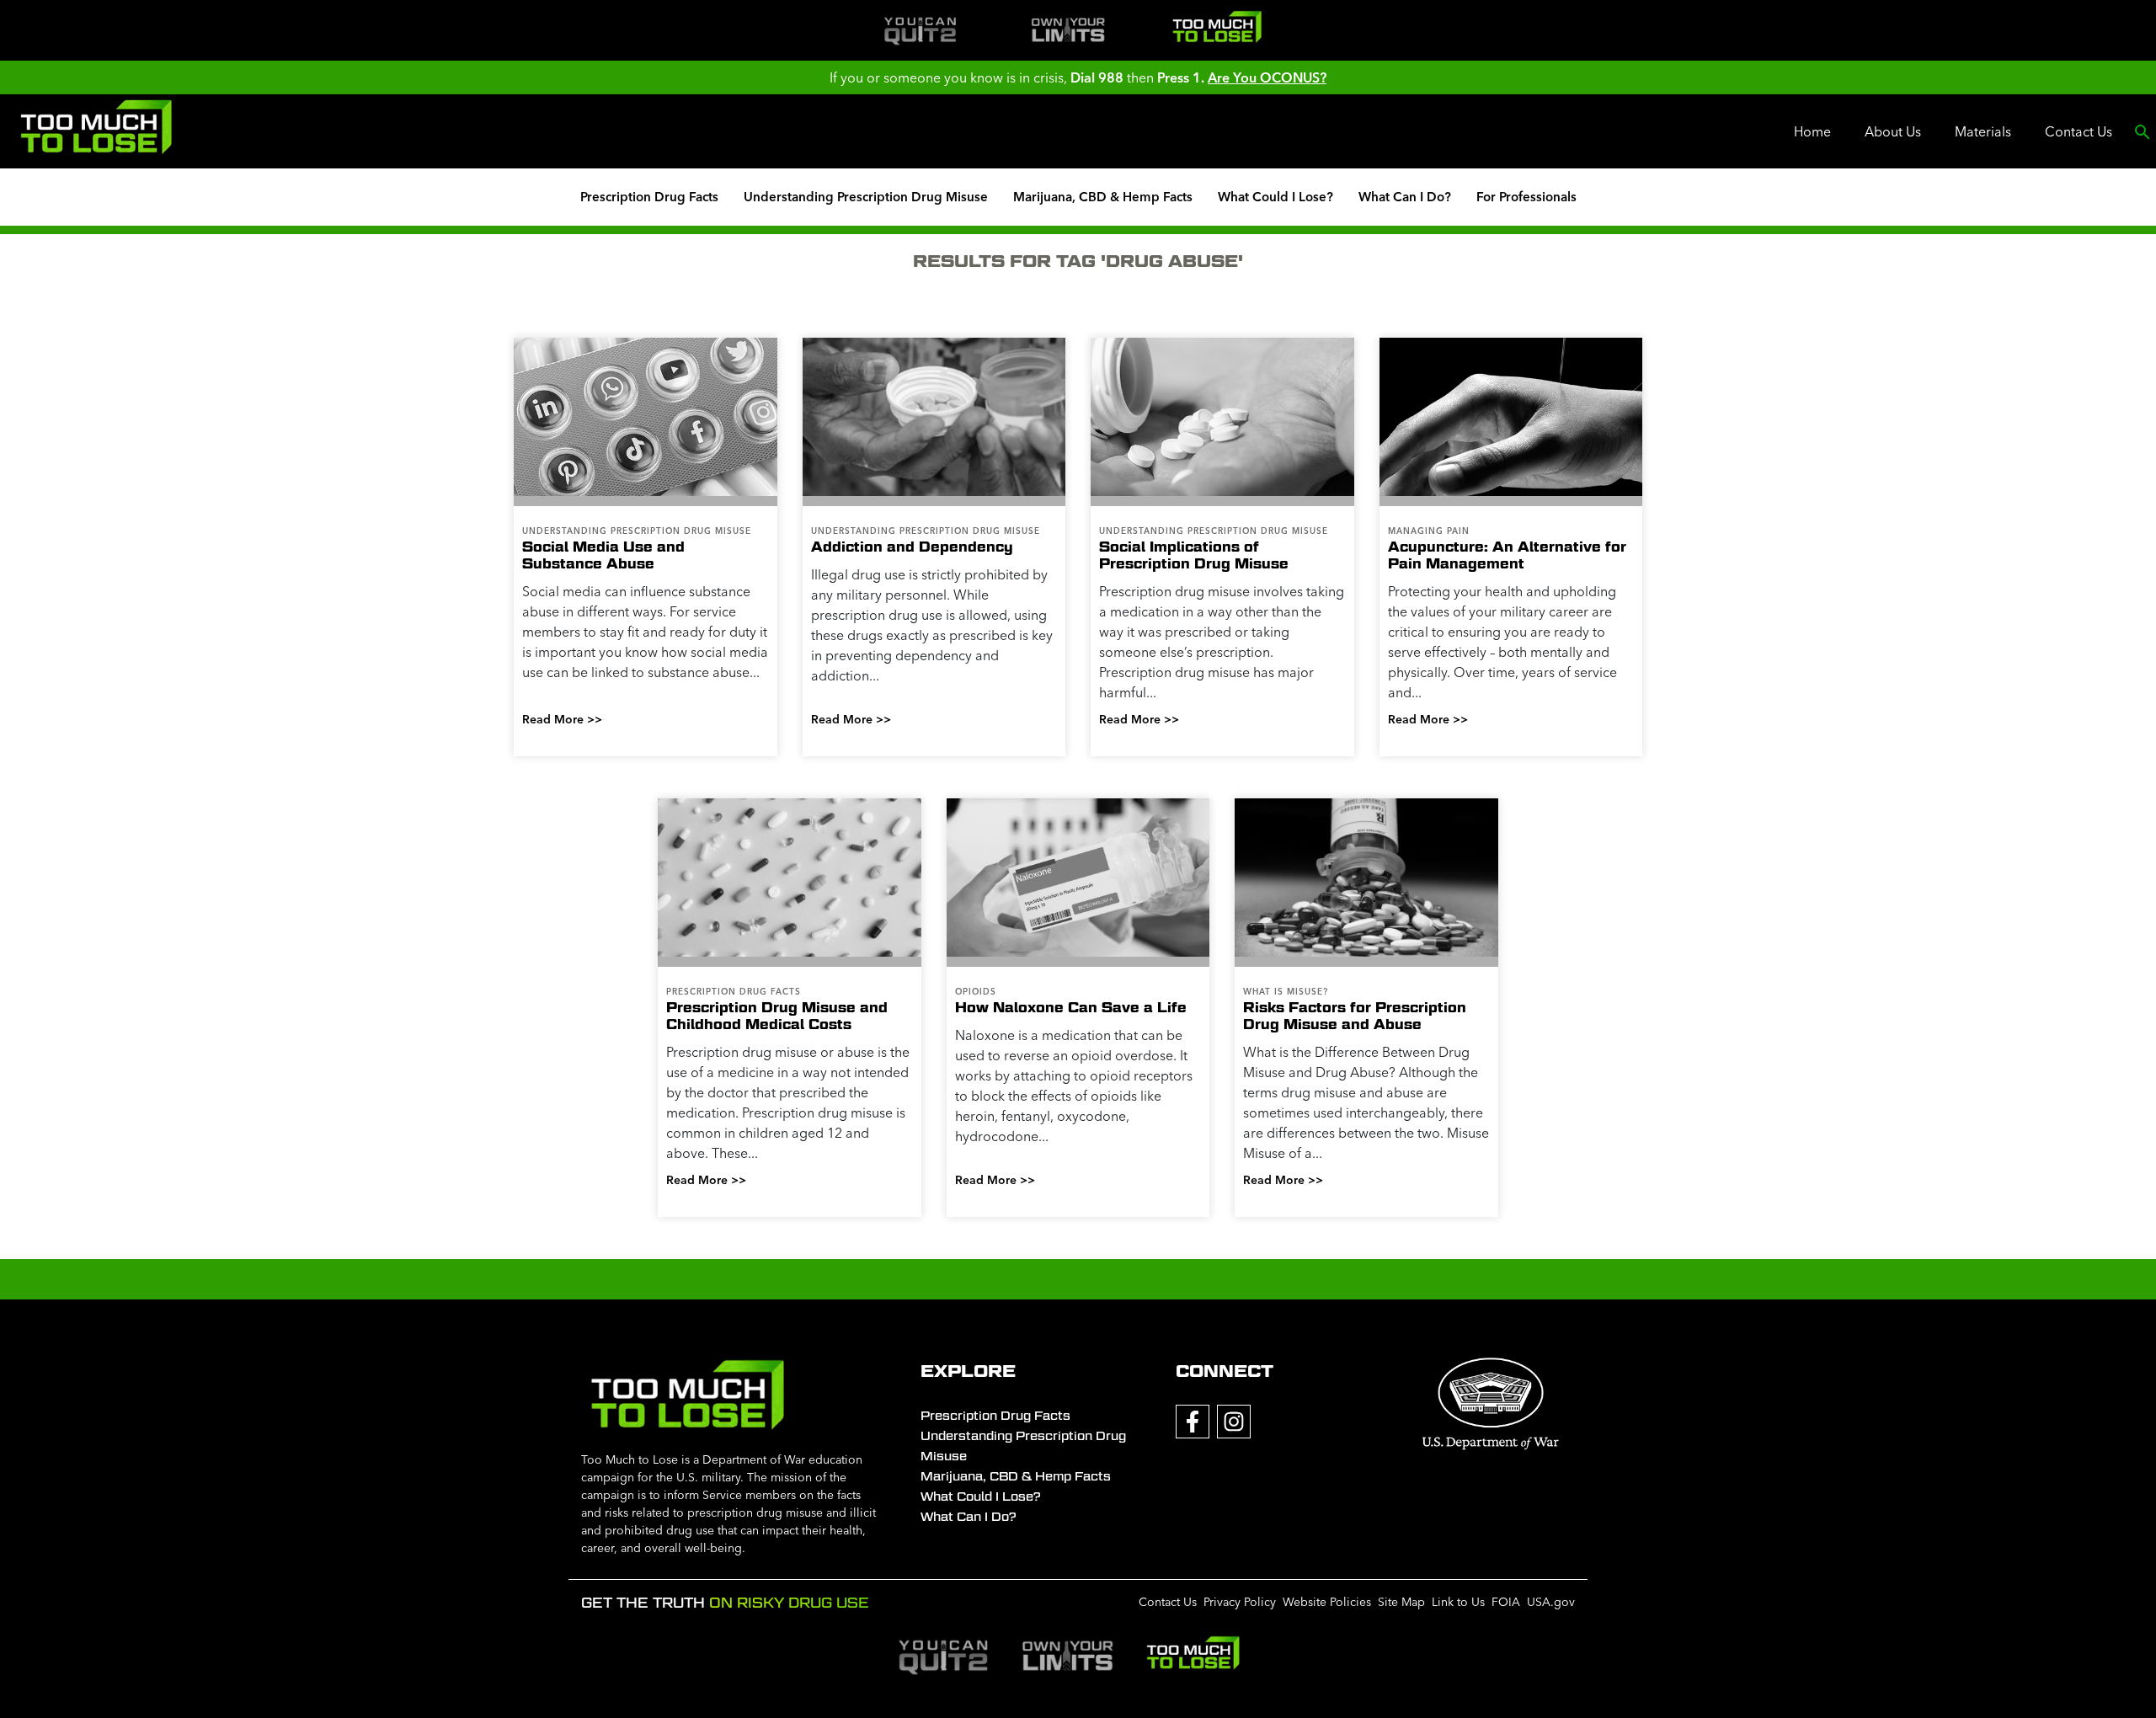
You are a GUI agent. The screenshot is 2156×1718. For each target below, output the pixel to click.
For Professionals (1526, 197)
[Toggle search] (2143, 131)
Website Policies (1327, 1602)
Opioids (976, 992)
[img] (920, 30)
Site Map (1401, 1602)
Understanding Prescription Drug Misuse (866, 197)
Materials (1983, 131)
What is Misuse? (1286, 992)
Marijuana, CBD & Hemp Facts (1103, 197)
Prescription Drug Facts (649, 197)
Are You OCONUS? (1267, 77)
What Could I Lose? (1275, 197)
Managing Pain (1429, 531)
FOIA (1506, 1602)
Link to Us (1458, 1602)
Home (1812, 131)
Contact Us (2079, 131)
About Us (1893, 131)
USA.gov (1551, 1602)
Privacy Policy (1240, 1602)
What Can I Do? (1405, 197)
